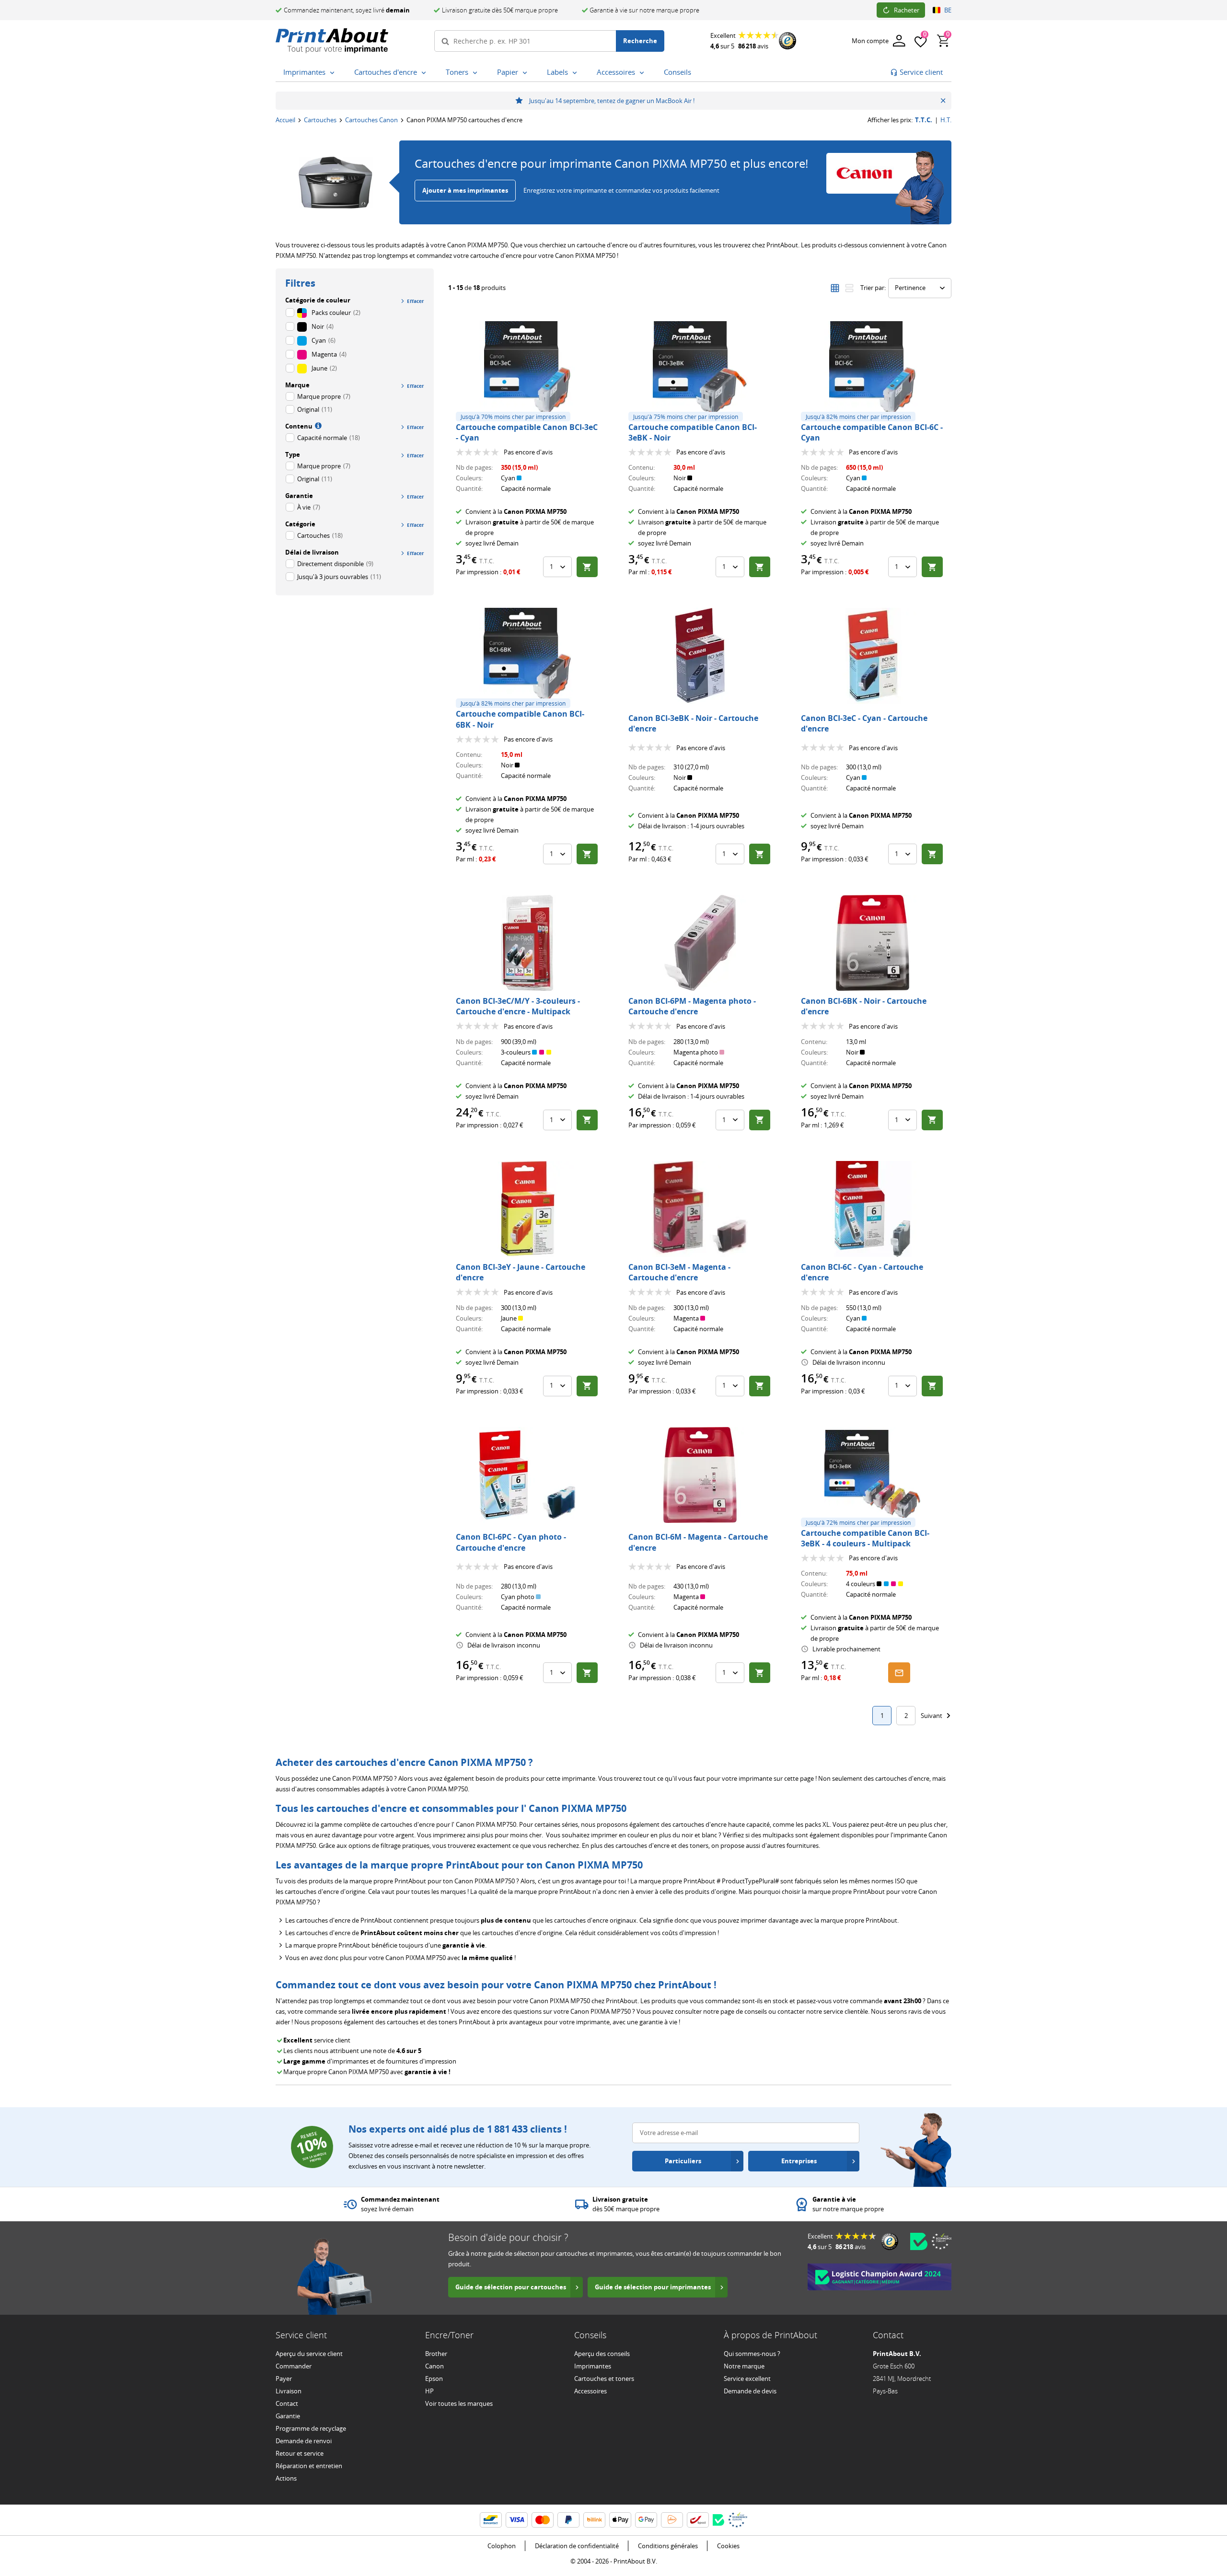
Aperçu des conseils (602, 2354)
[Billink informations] (594, 2520)
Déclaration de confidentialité (577, 2546)
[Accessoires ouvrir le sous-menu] (644, 73)
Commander (294, 2366)
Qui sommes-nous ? (752, 2354)
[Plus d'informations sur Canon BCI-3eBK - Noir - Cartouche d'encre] (700, 656)
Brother (436, 2354)
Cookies (728, 2546)
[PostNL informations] (672, 2520)
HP (429, 2391)
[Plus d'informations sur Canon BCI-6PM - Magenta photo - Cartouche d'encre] (700, 943)
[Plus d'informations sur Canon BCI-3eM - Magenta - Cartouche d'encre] (700, 1209)
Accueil (285, 120)
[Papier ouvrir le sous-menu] (527, 73)
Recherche (640, 41)
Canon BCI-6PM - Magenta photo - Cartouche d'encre (692, 1006)
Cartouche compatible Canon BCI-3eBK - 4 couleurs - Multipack (865, 1538)
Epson (434, 2379)
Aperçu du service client (309, 2354)
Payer (284, 2379)
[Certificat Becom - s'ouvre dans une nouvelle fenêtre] (919, 2241)
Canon (434, 2366)
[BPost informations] (698, 2520)
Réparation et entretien (309, 2466)
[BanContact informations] (491, 2520)
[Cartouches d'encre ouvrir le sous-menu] (426, 73)
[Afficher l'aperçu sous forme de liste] (849, 288)
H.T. (946, 120)
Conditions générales (668, 2546)
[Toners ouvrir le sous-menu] (477, 73)
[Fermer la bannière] (943, 101)
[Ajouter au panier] (587, 567)
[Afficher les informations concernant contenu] (317, 425)
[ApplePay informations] (620, 2520)
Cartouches (320, 120)
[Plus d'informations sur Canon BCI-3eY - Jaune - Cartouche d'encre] (527, 1209)
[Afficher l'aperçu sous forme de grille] (835, 288)
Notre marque (744, 2366)
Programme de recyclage (311, 2428)
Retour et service (300, 2453)
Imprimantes (593, 2366)
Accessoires (590, 2391)
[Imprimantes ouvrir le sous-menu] (334, 73)
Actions (286, 2478)
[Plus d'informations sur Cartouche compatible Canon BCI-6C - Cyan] (872, 369)
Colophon (502, 2546)
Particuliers (683, 2161)
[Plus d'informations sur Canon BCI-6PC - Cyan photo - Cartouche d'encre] (527, 1475)
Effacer (416, 301)
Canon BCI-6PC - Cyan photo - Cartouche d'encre (511, 1542)
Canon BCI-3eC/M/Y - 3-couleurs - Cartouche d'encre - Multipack (518, 1006)
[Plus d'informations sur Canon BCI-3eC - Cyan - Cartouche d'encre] (872, 656)
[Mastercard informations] (543, 2520)
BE (948, 10)
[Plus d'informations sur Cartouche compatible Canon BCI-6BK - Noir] (527, 656)
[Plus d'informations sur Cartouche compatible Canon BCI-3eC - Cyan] (527, 369)
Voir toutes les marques (459, 2403)
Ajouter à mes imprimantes (465, 190)
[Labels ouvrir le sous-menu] (577, 73)
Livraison (289, 2391)
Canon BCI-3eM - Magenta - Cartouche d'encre (679, 1272)
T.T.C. (924, 120)
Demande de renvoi (304, 2441)
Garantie (288, 2416)
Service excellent (747, 2379)
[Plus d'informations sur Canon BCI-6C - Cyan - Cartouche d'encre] (872, 1209)
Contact (287, 2403)
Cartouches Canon (371, 120)
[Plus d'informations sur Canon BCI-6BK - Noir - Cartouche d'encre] (872, 943)
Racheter (907, 10)
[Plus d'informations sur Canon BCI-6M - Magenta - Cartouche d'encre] (700, 1475)
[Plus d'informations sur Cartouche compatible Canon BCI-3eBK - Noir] (700, 369)
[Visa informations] (517, 2520)
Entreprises (799, 2161)
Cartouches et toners (604, 2379)
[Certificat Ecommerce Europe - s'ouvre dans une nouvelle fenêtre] (941, 2241)
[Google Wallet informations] (646, 2520)
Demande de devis (750, 2391)
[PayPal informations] (568, 2520)
